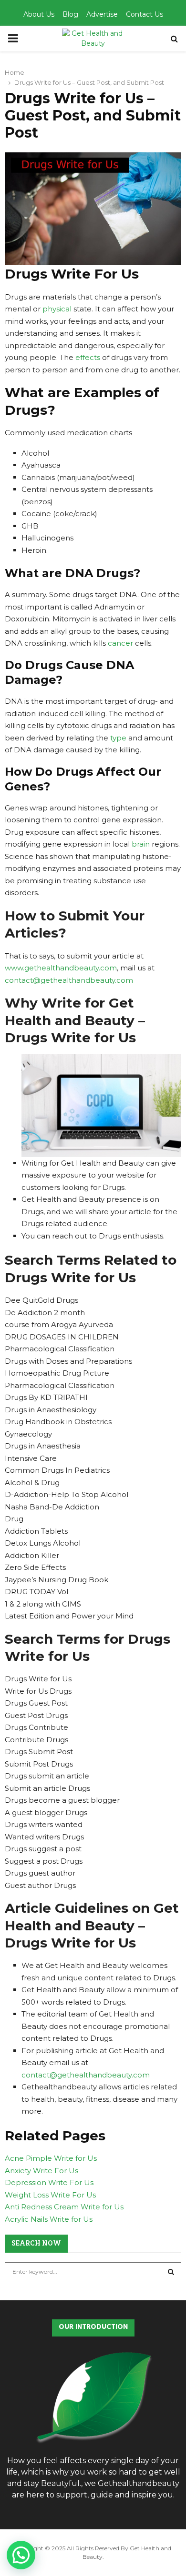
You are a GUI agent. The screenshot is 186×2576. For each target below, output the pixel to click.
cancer (120, 643)
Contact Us (145, 14)
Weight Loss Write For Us (50, 2195)
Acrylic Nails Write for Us (49, 2219)
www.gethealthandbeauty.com (61, 968)
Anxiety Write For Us (41, 2171)
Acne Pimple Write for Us (51, 2158)
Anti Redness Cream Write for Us (64, 2207)
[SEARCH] (171, 2272)
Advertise (102, 14)
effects (88, 357)
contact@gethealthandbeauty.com (69, 980)
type (118, 738)
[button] (21, 2555)
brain (141, 844)
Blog (70, 14)
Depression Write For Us (49, 2182)
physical (58, 309)
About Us (39, 14)
